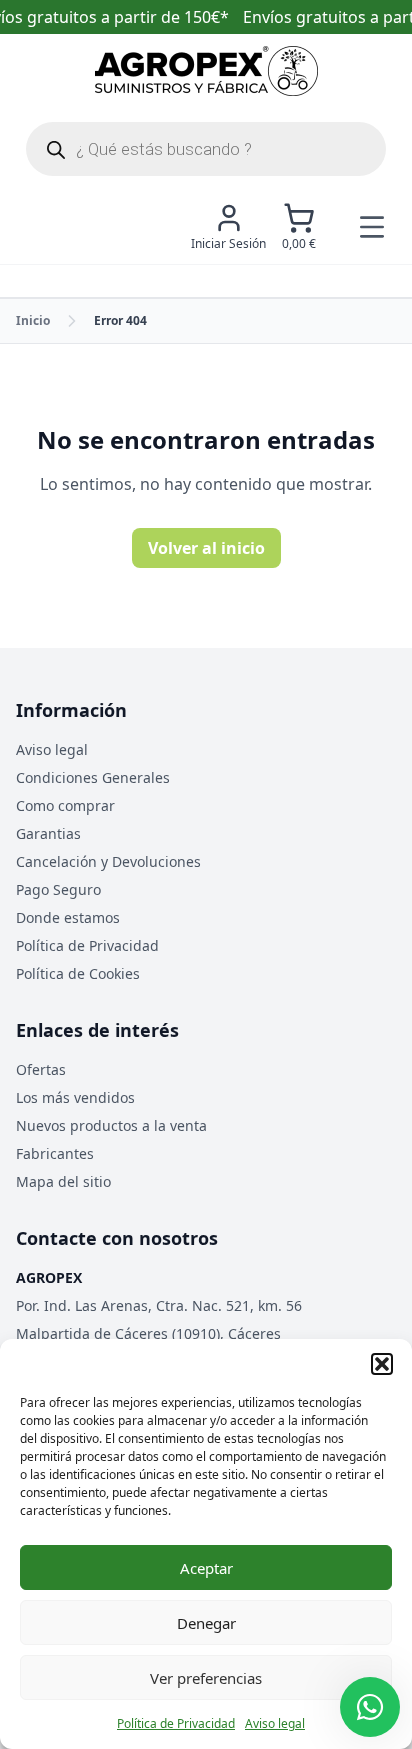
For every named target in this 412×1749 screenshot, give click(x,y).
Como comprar (65, 805)
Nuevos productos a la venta (111, 1125)
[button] (382, 1364)
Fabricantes (55, 1153)
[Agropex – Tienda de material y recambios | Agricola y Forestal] (206, 71)
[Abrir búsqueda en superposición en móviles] (206, 149)
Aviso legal (275, 1723)
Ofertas (41, 1069)
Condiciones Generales (93, 777)
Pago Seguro (58, 889)
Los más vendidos (75, 1097)
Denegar (206, 1623)
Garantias (48, 833)
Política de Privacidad (176, 1723)
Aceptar (206, 1568)
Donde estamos (68, 917)
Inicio (33, 320)
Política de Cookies (78, 973)
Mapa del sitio (63, 1181)
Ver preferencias (206, 1678)
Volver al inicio (206, 548)
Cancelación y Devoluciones (108, 861)
